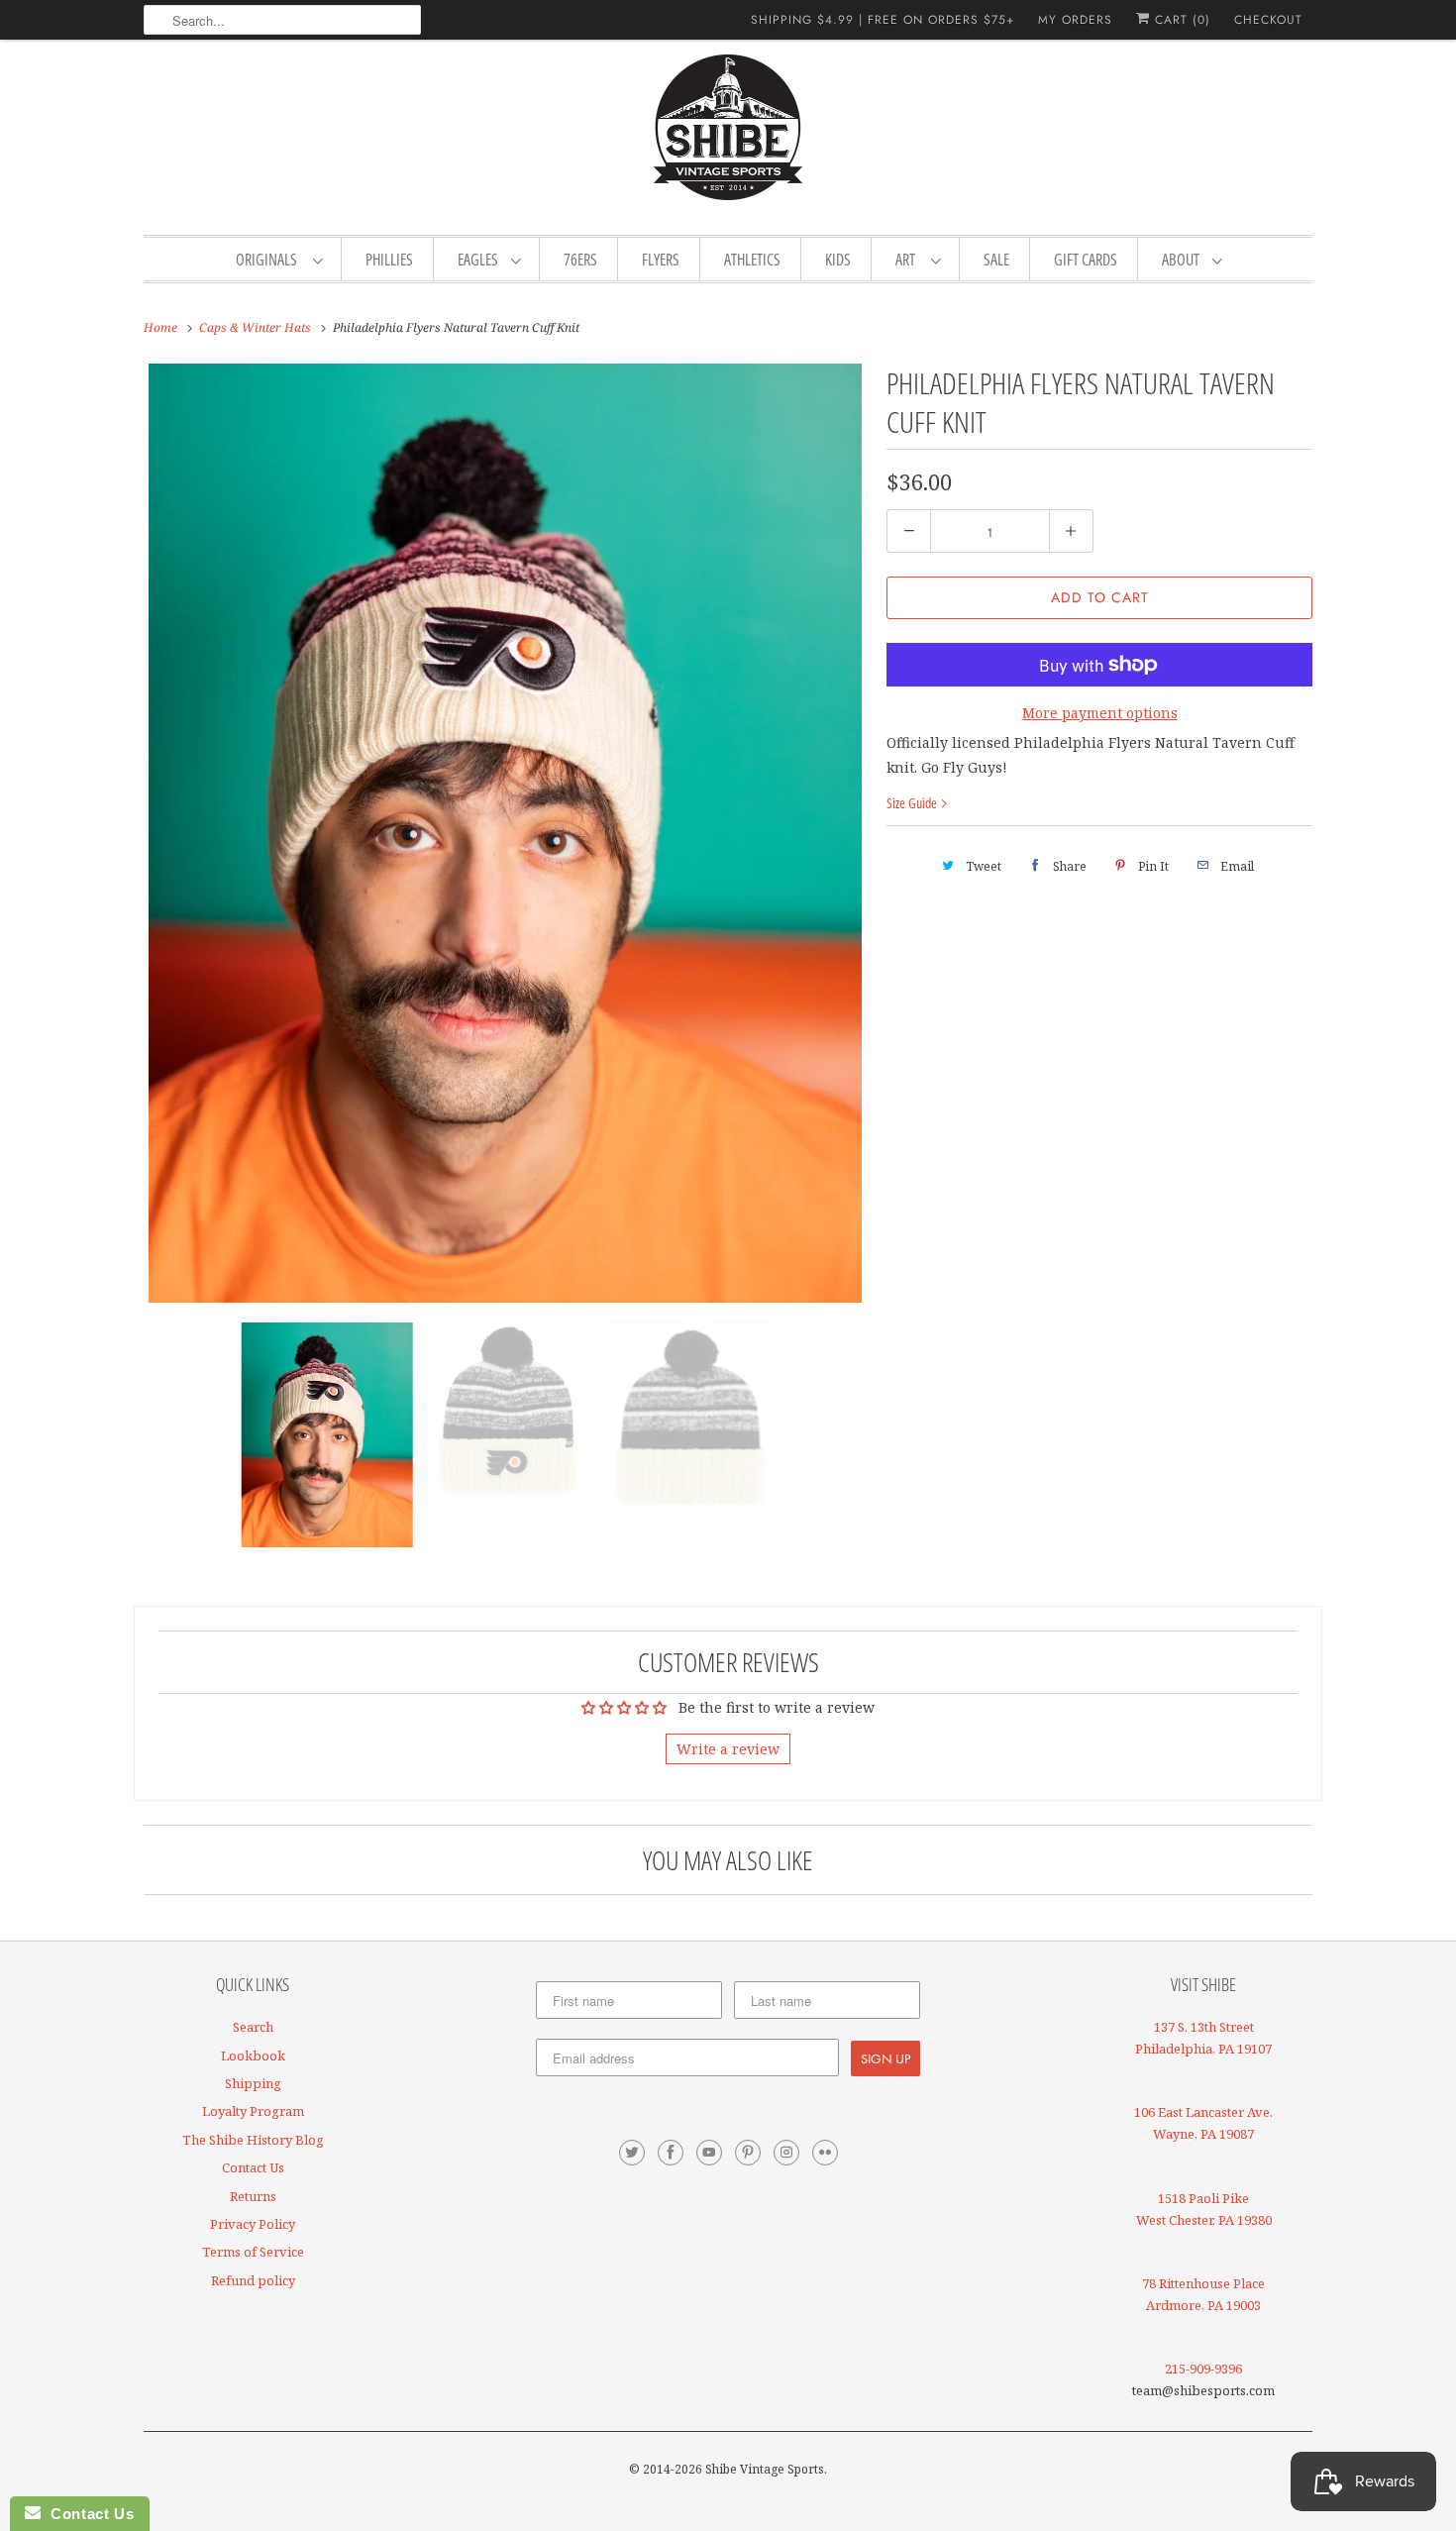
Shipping (253, 2083)
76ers (580, 260)
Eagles (479, 260)
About (1182, 260)
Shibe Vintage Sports (765, 2469)
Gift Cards (1086, 260)
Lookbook (253, 2056)
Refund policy (253, 2280)
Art (908, 260)
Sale (996, 260)
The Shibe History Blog (253, 2140)
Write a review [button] (728, 1749)
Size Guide (913, 803)
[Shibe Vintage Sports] (728, 135)
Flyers (661, 260)
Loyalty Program (253, 2111)
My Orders (1075, 20)
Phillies (389, 260)
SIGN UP (885, 2058)
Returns (253, 2196)
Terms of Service (253, 2252)
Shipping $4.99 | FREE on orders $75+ (883, 20)
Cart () (1180, 20)
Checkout (1268, 20)
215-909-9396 (1203, 2369)
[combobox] (282, 20)
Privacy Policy (253, 2224)
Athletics (752, 260)
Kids (838, 260)
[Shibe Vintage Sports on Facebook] (671, 2153)
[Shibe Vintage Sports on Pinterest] (748, 2153)
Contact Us (253, 2167)
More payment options (1100, 713)
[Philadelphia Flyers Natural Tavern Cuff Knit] (505, 833)
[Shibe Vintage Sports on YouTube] (709, 2153)
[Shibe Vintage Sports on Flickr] (825, 2153)
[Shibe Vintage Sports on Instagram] (786, 2153)
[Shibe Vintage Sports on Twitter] (632, 2153)
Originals (269, 260)
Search (253, 2027)
